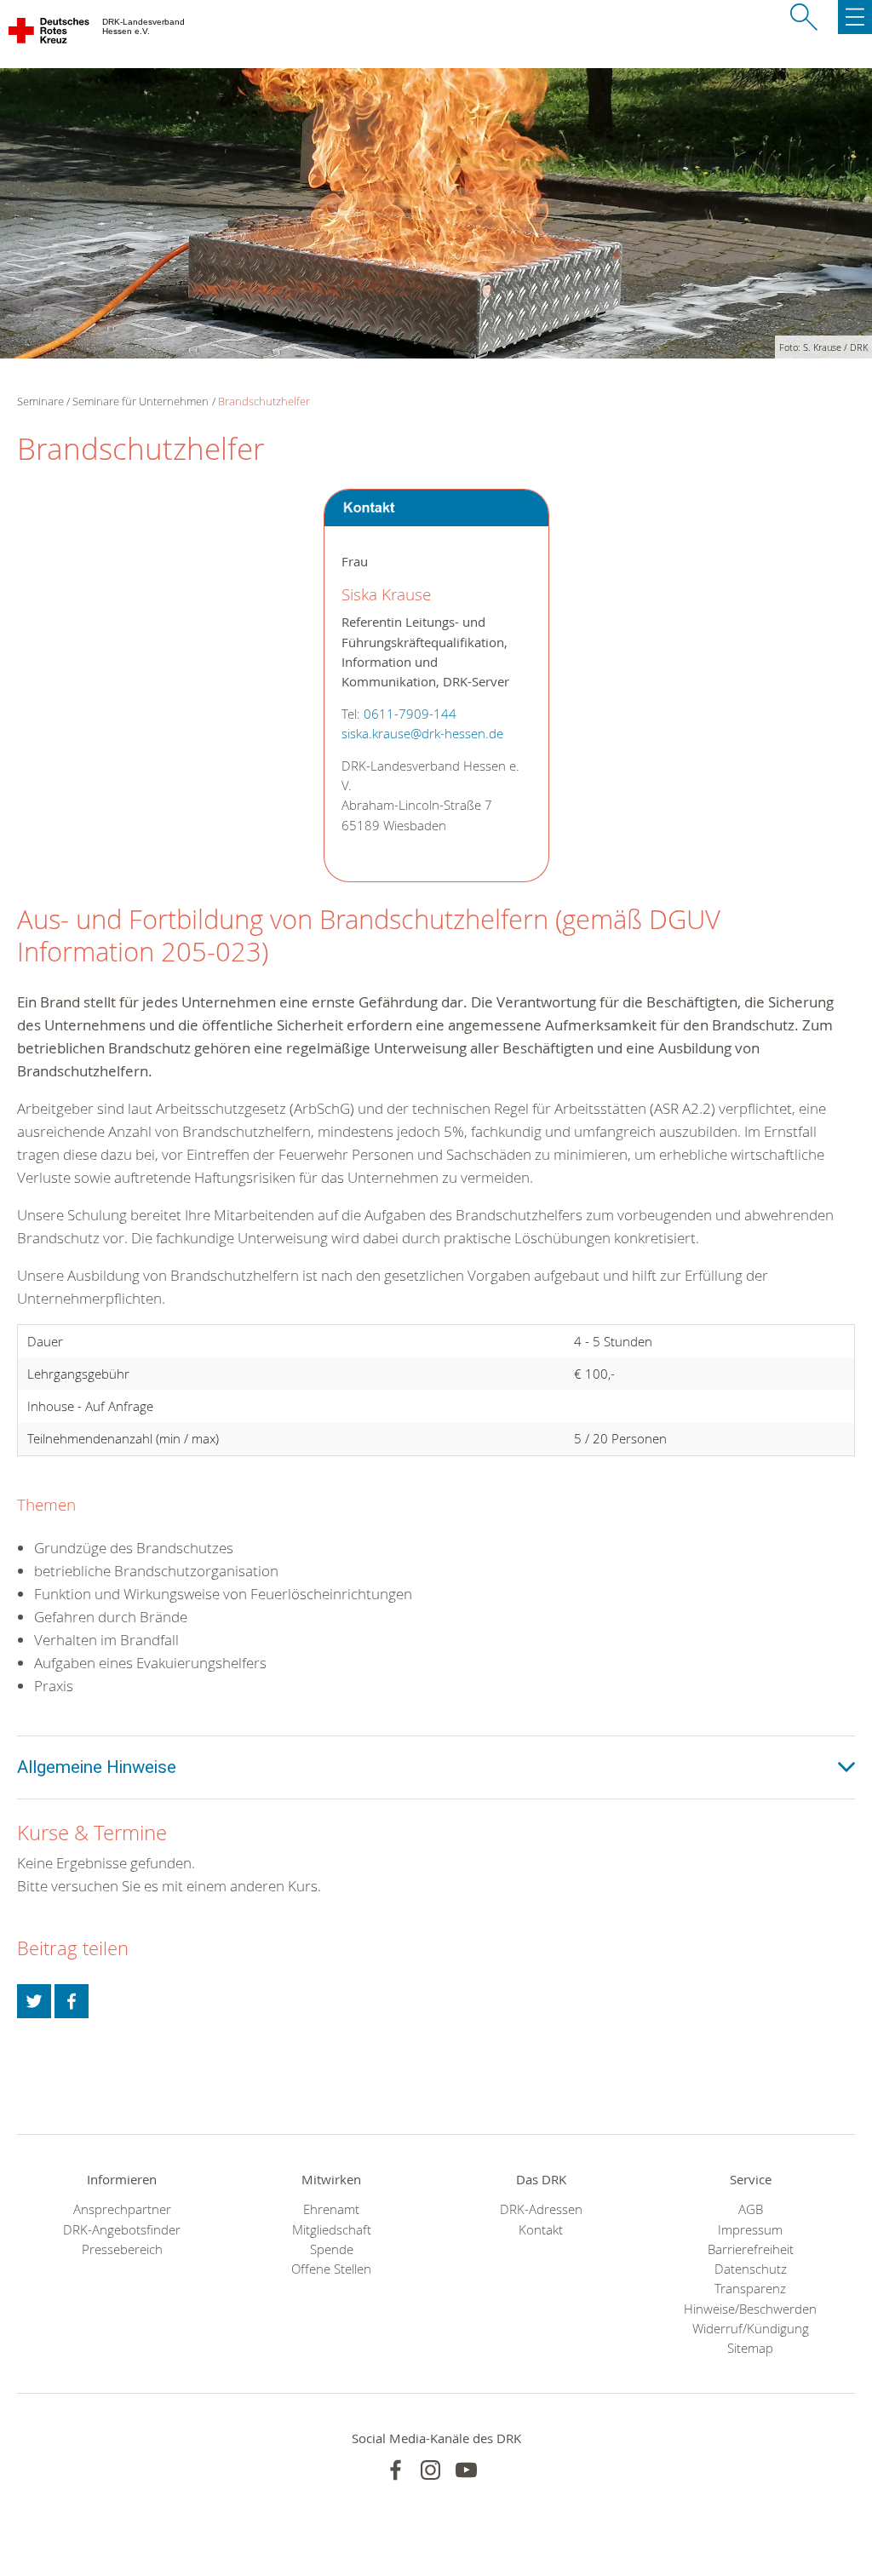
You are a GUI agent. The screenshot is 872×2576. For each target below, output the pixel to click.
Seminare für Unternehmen (141, 401)
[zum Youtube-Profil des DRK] (466, 2470)
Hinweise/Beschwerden (750, 2309)
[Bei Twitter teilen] (34, 2001)
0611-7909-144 (410, 714)
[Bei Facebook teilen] (72, 2001)
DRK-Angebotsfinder (122, 2230)
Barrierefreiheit (751, 2249)
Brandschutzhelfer (264, 401)
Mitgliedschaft (332, 2230)
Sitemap (750, 2348)
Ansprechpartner (122, 2209)
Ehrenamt (331, 2209)
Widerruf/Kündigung (751, 2329)
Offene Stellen (331, 2269)
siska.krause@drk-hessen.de (422, 734)
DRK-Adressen (541, 2209)
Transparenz (750, 2289)
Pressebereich (122, 2249)
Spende (332, 2249)
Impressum (750, 2230)
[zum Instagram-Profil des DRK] (430, 2470)
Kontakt (541, 2230)
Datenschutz (751, 2269)
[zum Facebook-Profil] (396, 2470)
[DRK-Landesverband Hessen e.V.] (50, 34)
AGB (751, 2209)
